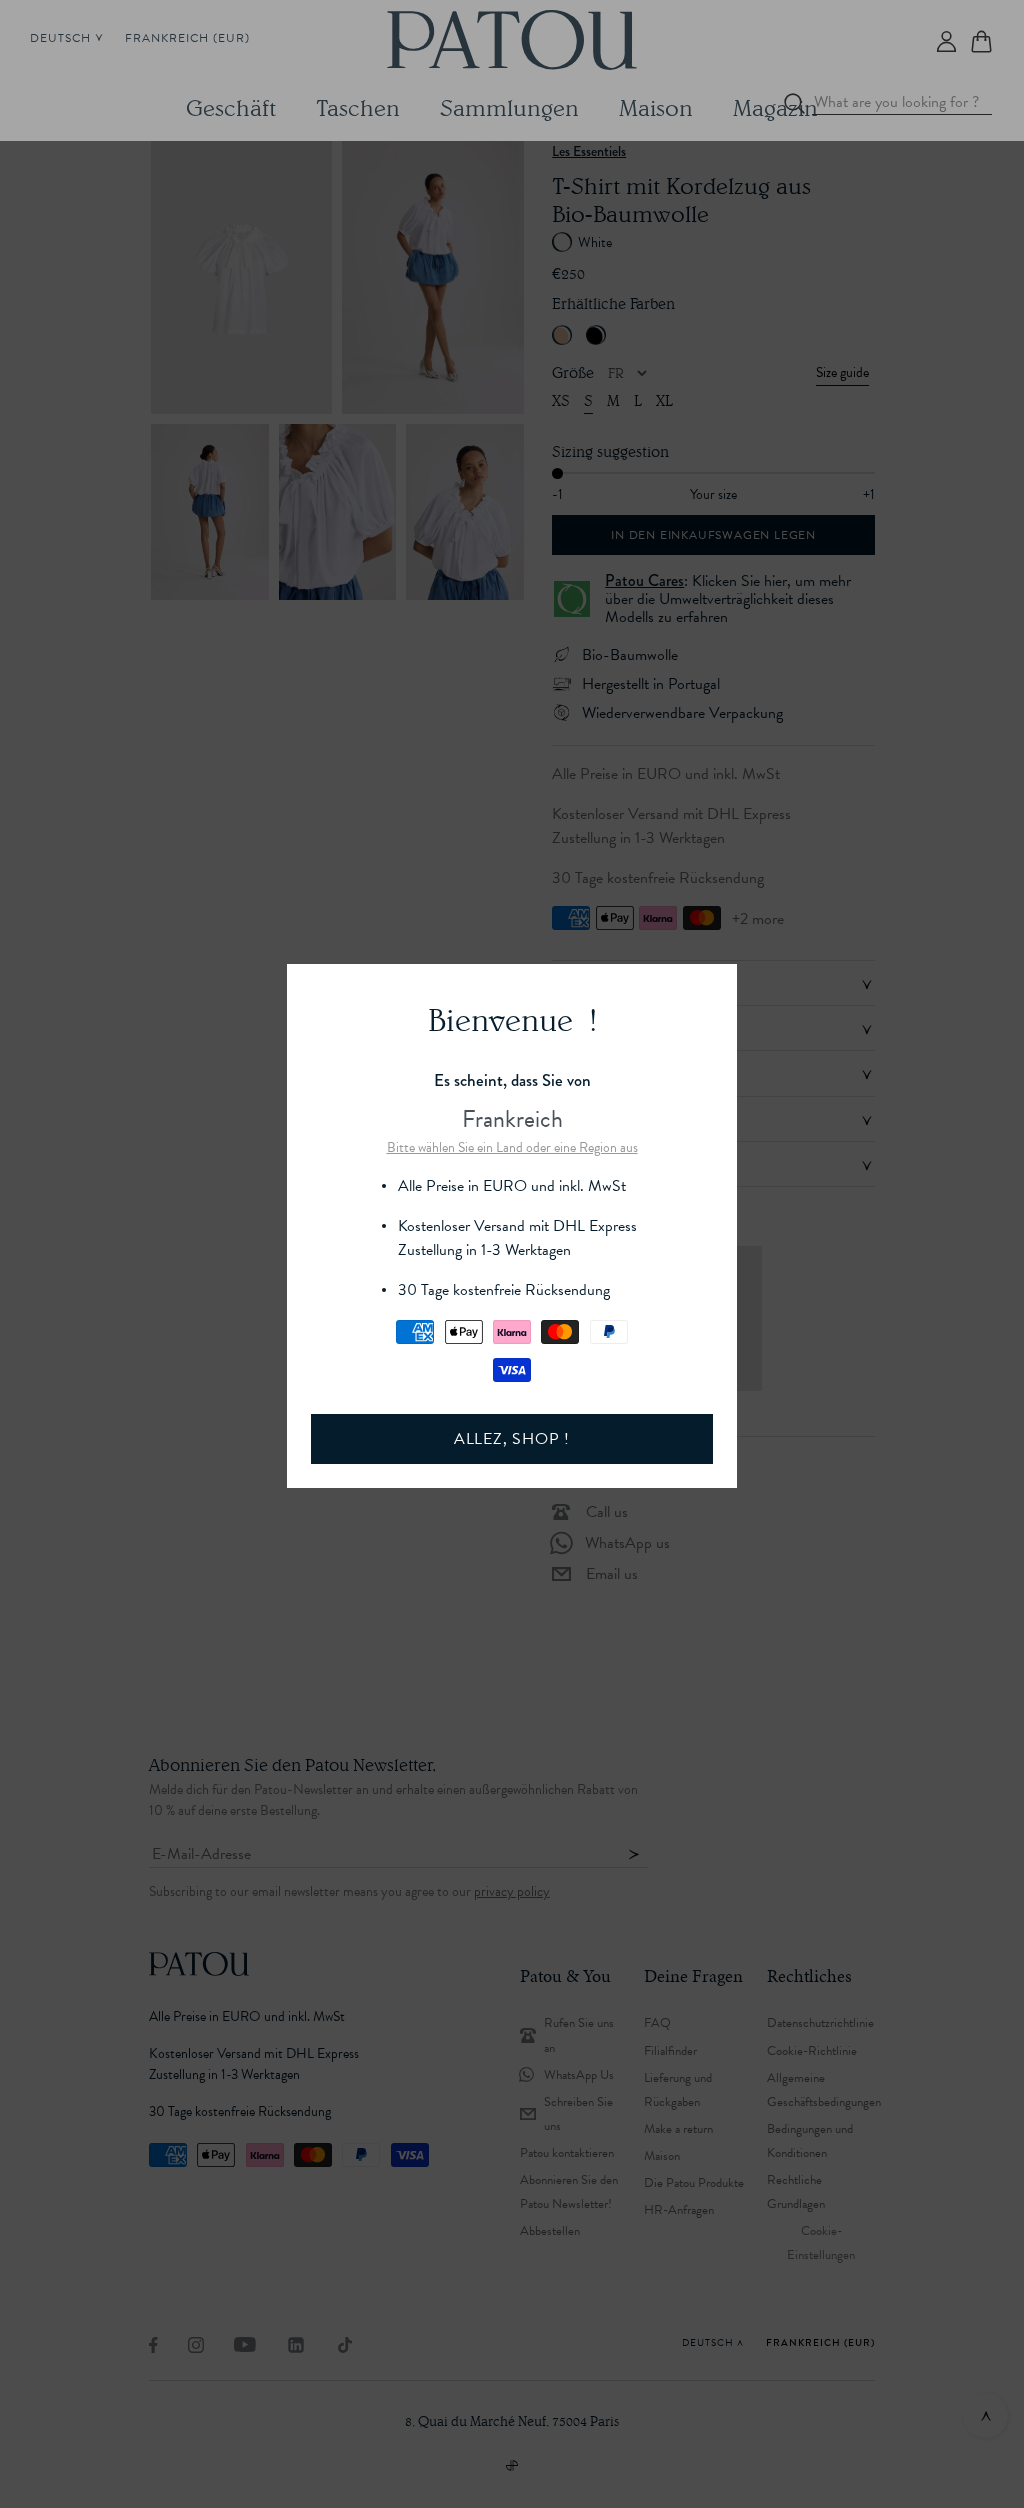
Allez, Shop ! (512, 1439)
